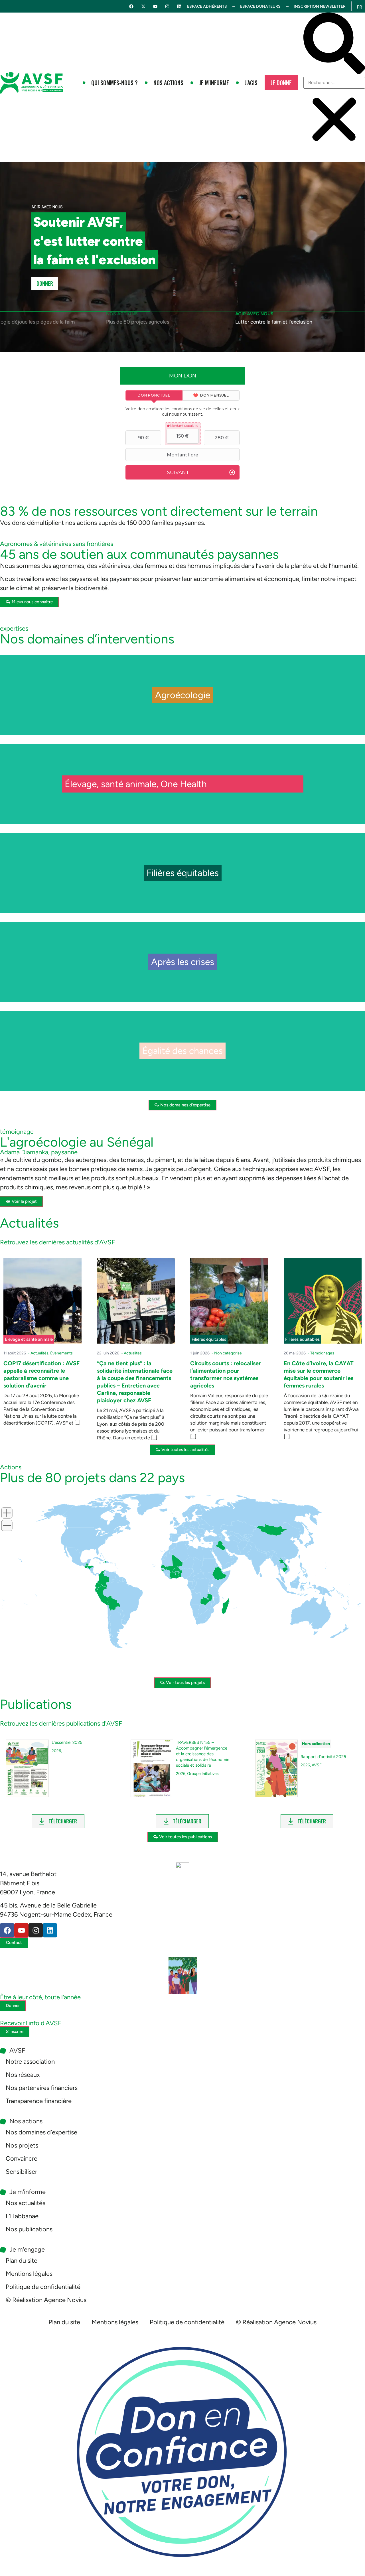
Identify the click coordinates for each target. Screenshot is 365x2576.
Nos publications (29, 2229)
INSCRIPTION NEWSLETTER (320, 6)
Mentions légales (29, 2274)
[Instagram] (167, 6)
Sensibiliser (21, 2172)
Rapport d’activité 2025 (323, 1757)
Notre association (30, 2062)
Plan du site (22, 2261)
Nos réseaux (23, 2075)
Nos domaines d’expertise (41, 2132)
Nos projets (22, 2145)
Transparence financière (39, 2101)
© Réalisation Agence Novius (46, 2300)
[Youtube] (155, 6)
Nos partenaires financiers (42, 2088)
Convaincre (22, 2158)
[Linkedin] (179, 6)
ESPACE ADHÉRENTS (207, 6)
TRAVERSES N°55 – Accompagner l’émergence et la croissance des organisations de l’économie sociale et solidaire (203, 1754)
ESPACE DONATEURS (260, 6)
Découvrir (183, 708)
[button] (334, 45)
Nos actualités (26, 2203)
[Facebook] (131, 6)
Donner (45, 283)
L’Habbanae (22, 2216)
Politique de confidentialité (43, 2287)
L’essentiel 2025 (67, 1742)
